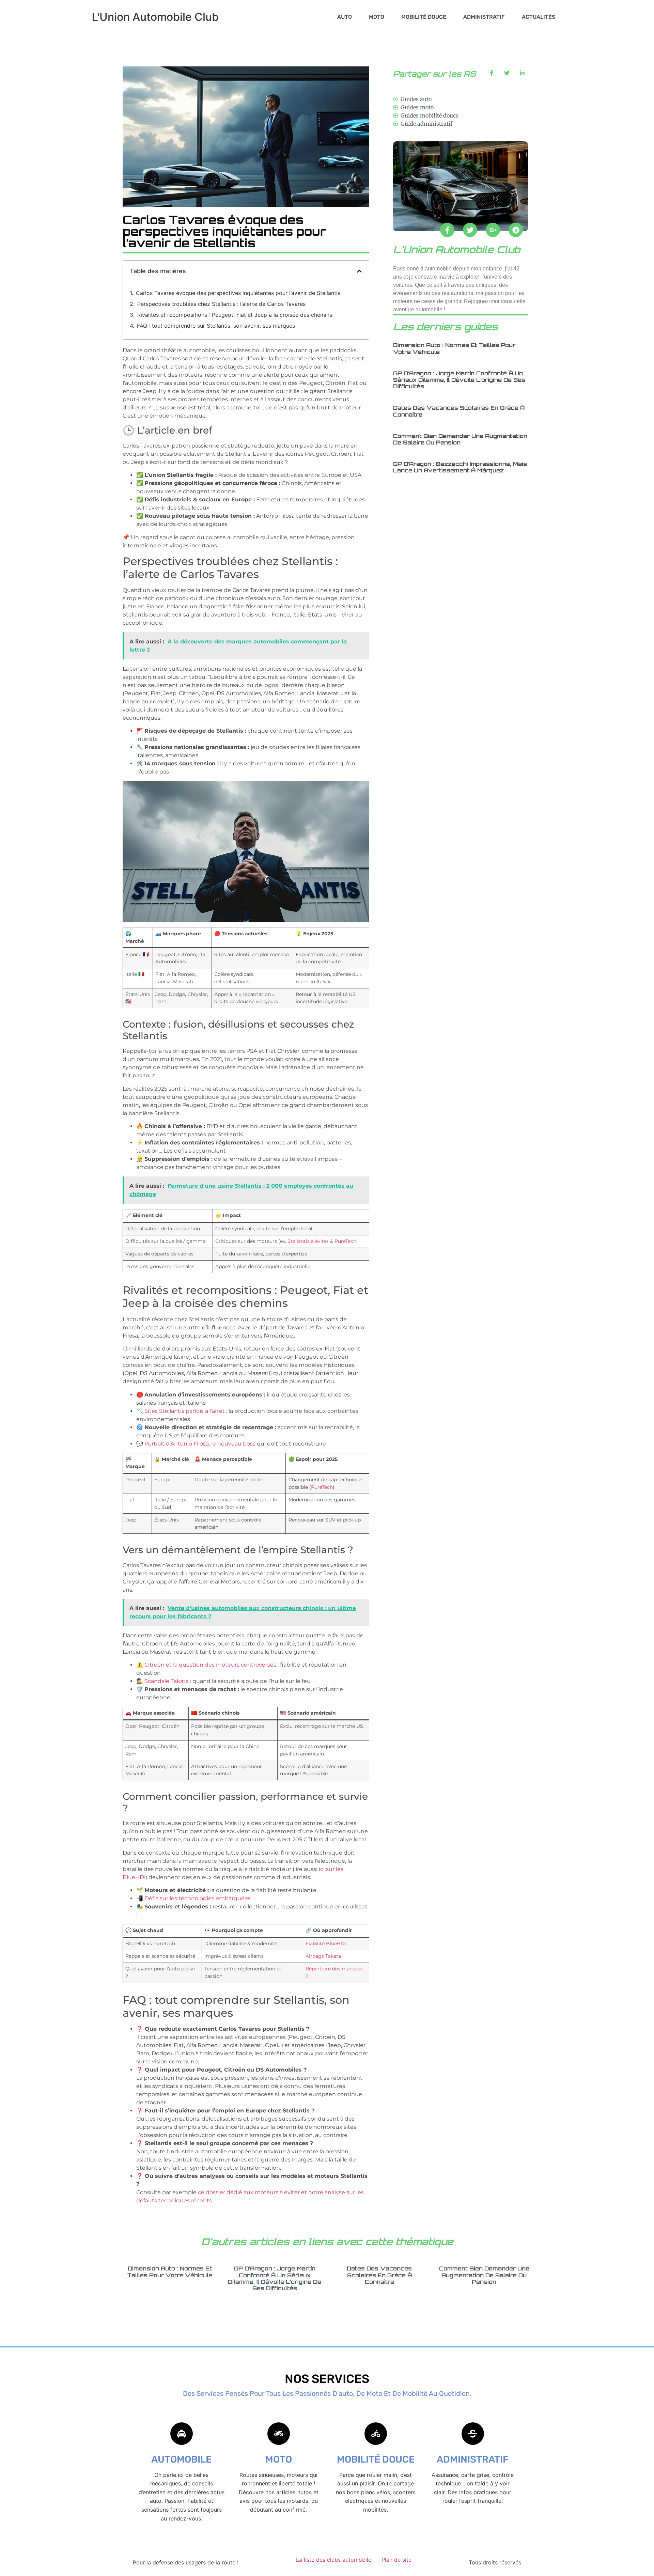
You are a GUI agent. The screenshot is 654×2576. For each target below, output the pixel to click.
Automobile (181, 2459)
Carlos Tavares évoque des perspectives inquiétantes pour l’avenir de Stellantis (238, 293)
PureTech (345, 1241)
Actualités (539, 17)
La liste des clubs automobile (334, 2560)
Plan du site (396, 2560)
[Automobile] (182, 2434)
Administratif (484, 17)
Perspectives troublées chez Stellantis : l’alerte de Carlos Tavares (221, 304)
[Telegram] (516, 230)
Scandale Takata (167, 1681)
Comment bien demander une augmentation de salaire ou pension (460, 439)
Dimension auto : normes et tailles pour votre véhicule (454, 348)
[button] (359, 271)
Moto (377, 17)
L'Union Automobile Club (155, 17)
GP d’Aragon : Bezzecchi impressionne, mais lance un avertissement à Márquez (460, 467)
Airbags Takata (323, 1956)
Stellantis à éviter (308, 1241)
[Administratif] (473, 2434)
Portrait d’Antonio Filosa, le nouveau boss (200, 1444)
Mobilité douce (424, 17)
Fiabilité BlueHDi (326, 1943)
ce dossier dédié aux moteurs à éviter (249, 2192)
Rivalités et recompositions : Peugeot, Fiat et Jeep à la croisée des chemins (235, 315)
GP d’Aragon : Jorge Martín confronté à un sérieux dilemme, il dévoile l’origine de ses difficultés (459, 380)
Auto (345, 17)
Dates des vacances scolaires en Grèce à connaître (459, 411)
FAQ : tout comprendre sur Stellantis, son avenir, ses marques (216, 326)
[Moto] (279, 2434)
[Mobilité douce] (376, 2434)
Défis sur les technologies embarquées (198, 1898)
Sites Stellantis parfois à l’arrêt (185, 1411)
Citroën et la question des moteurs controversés (210, 1665)
